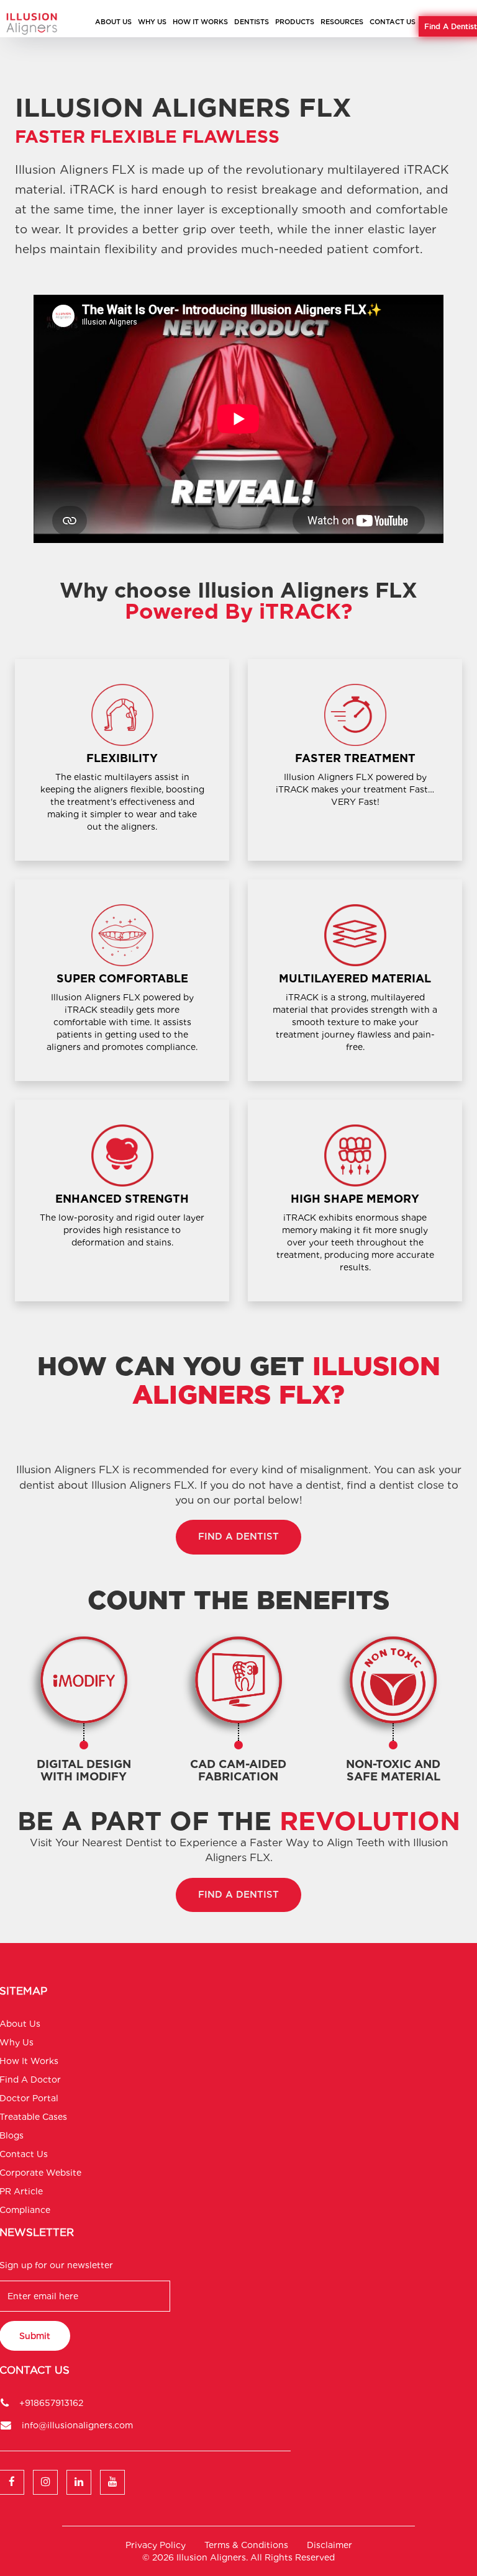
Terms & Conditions (246, 2545)
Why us (152, 22)
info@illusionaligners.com (77, 2425)
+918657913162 (51, 2403)
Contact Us (393, 22)
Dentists (252, 22)
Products (295, 22)
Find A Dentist (451, 26)
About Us (113, 22)
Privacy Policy (156, 2545)
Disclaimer (329, 2545)
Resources (342, 22)
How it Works (200, 22)
